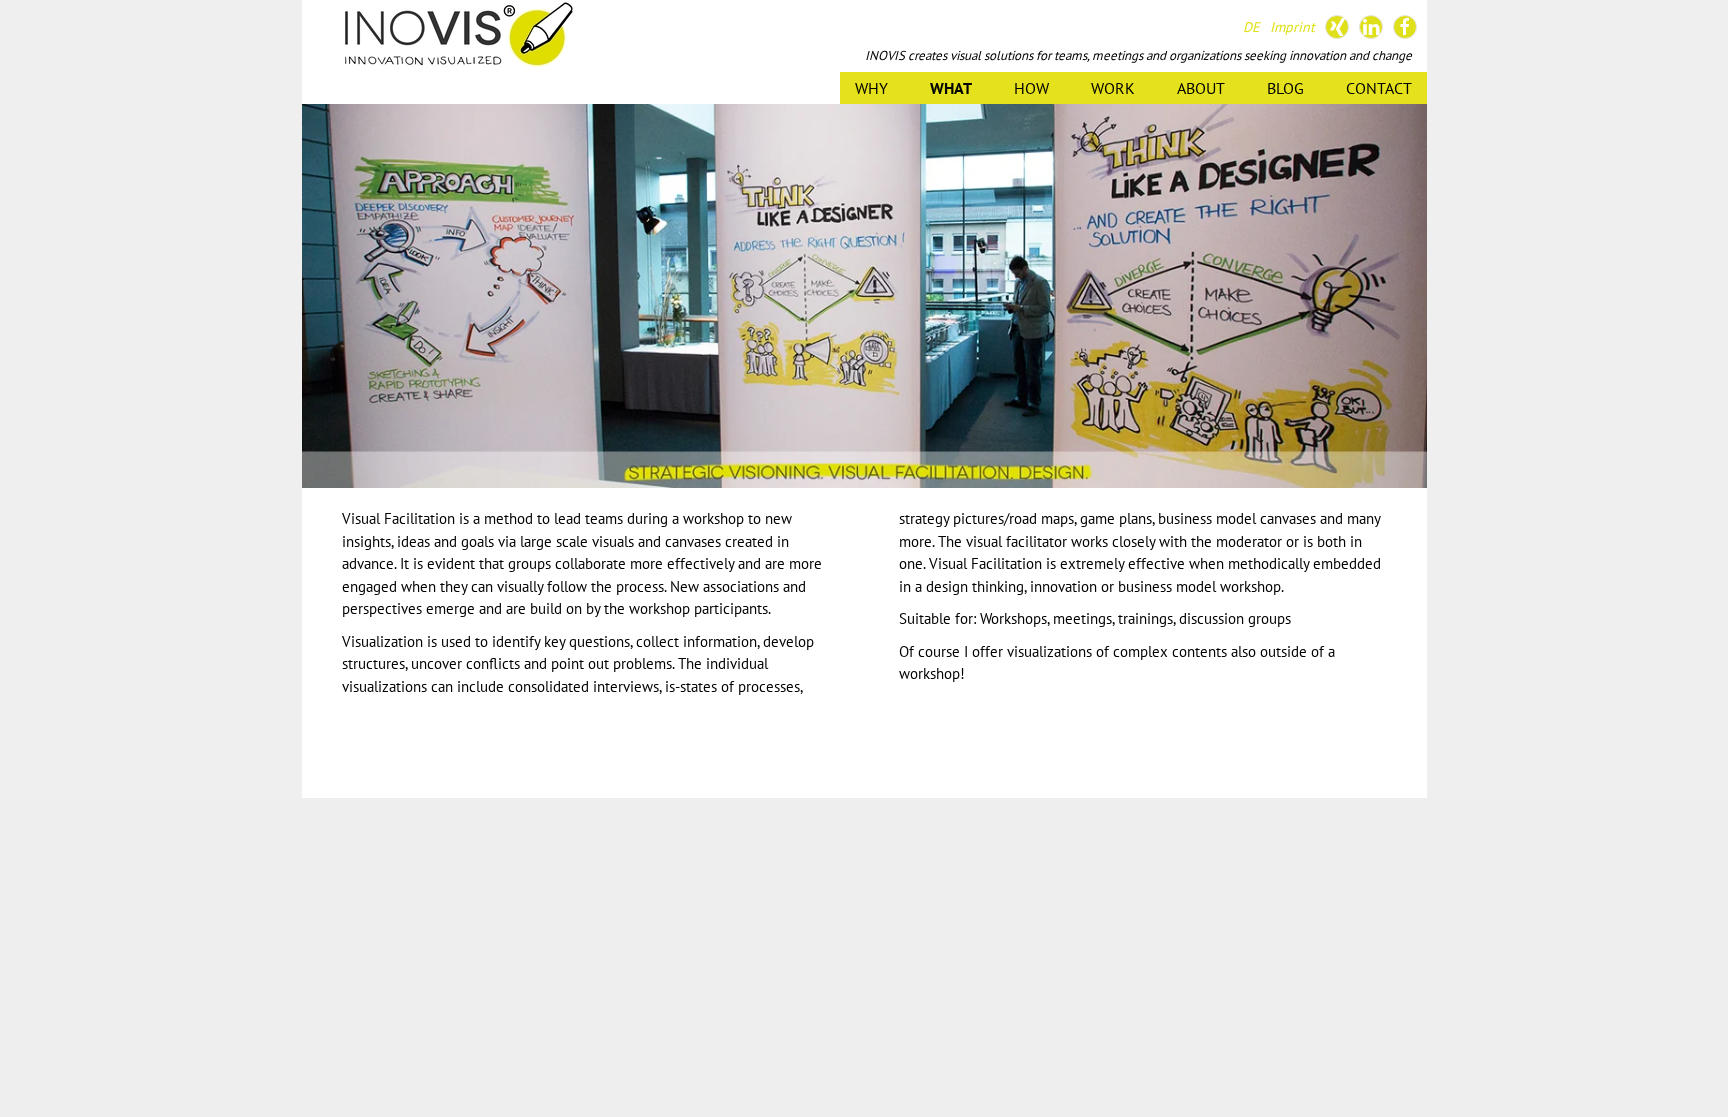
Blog (1285, 88)
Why (871, 88)
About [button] (1201, 88)
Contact (1379, 88)
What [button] (951, 88)
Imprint (1292, 27)
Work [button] (1113, 88)
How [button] (1031, 88)
